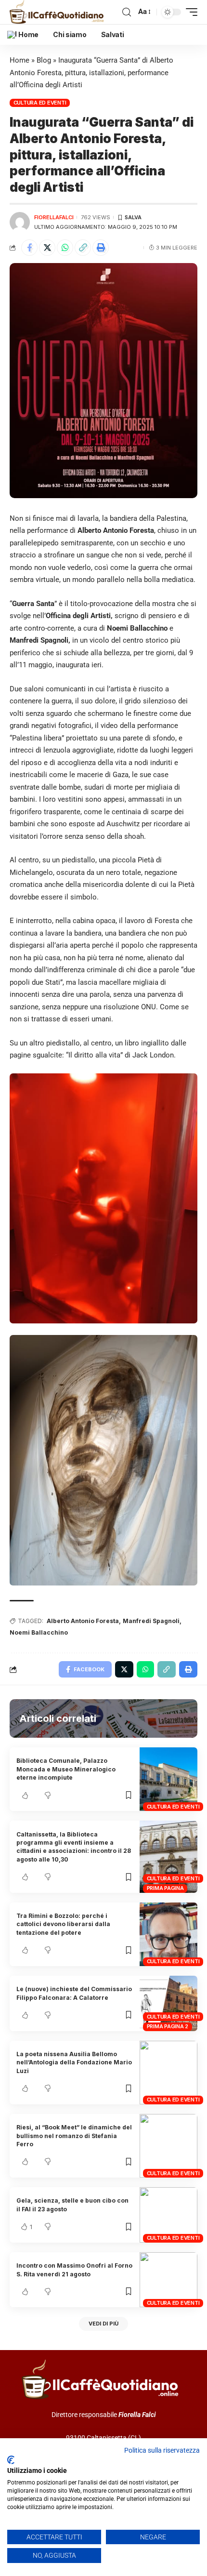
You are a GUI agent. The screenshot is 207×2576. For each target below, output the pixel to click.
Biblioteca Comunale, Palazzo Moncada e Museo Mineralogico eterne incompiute (66, 1769)
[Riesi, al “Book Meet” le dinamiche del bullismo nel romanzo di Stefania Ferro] (168, 2146)
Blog (44, 60)
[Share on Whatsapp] (65, 248)
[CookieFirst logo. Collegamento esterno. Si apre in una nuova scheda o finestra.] (11, 2460)
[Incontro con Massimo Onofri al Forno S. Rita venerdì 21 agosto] (168, 2280)
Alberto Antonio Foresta (83, 1621)
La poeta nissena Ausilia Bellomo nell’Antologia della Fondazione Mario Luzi (74, 2062)
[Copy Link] (83, 248)
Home (19, 60)
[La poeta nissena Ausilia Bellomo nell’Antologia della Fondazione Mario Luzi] (168, 2073)
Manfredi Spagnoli (151, 1621)
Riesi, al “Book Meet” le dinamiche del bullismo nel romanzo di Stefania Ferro (74, 2136)
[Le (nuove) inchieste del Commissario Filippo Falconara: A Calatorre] (168, 2003)
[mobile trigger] (189, 12)
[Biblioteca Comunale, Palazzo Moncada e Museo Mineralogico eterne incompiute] (168, 1779)
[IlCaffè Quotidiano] (59, 12)
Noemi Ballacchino (39, 1632)
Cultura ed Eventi (40, 103)
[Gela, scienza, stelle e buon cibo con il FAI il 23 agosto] (168, 2215)
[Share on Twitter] (47, 248)
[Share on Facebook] (29, 248)
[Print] (101, 248)
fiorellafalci (54, 217)
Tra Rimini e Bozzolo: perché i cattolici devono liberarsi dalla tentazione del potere (63, 1924)
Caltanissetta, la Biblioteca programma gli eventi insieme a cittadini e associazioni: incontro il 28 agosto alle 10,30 (74, 1847)
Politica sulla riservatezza (162, 2450)
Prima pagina (165, 1888)
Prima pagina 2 (168, 2026)
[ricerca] (127, 12)
